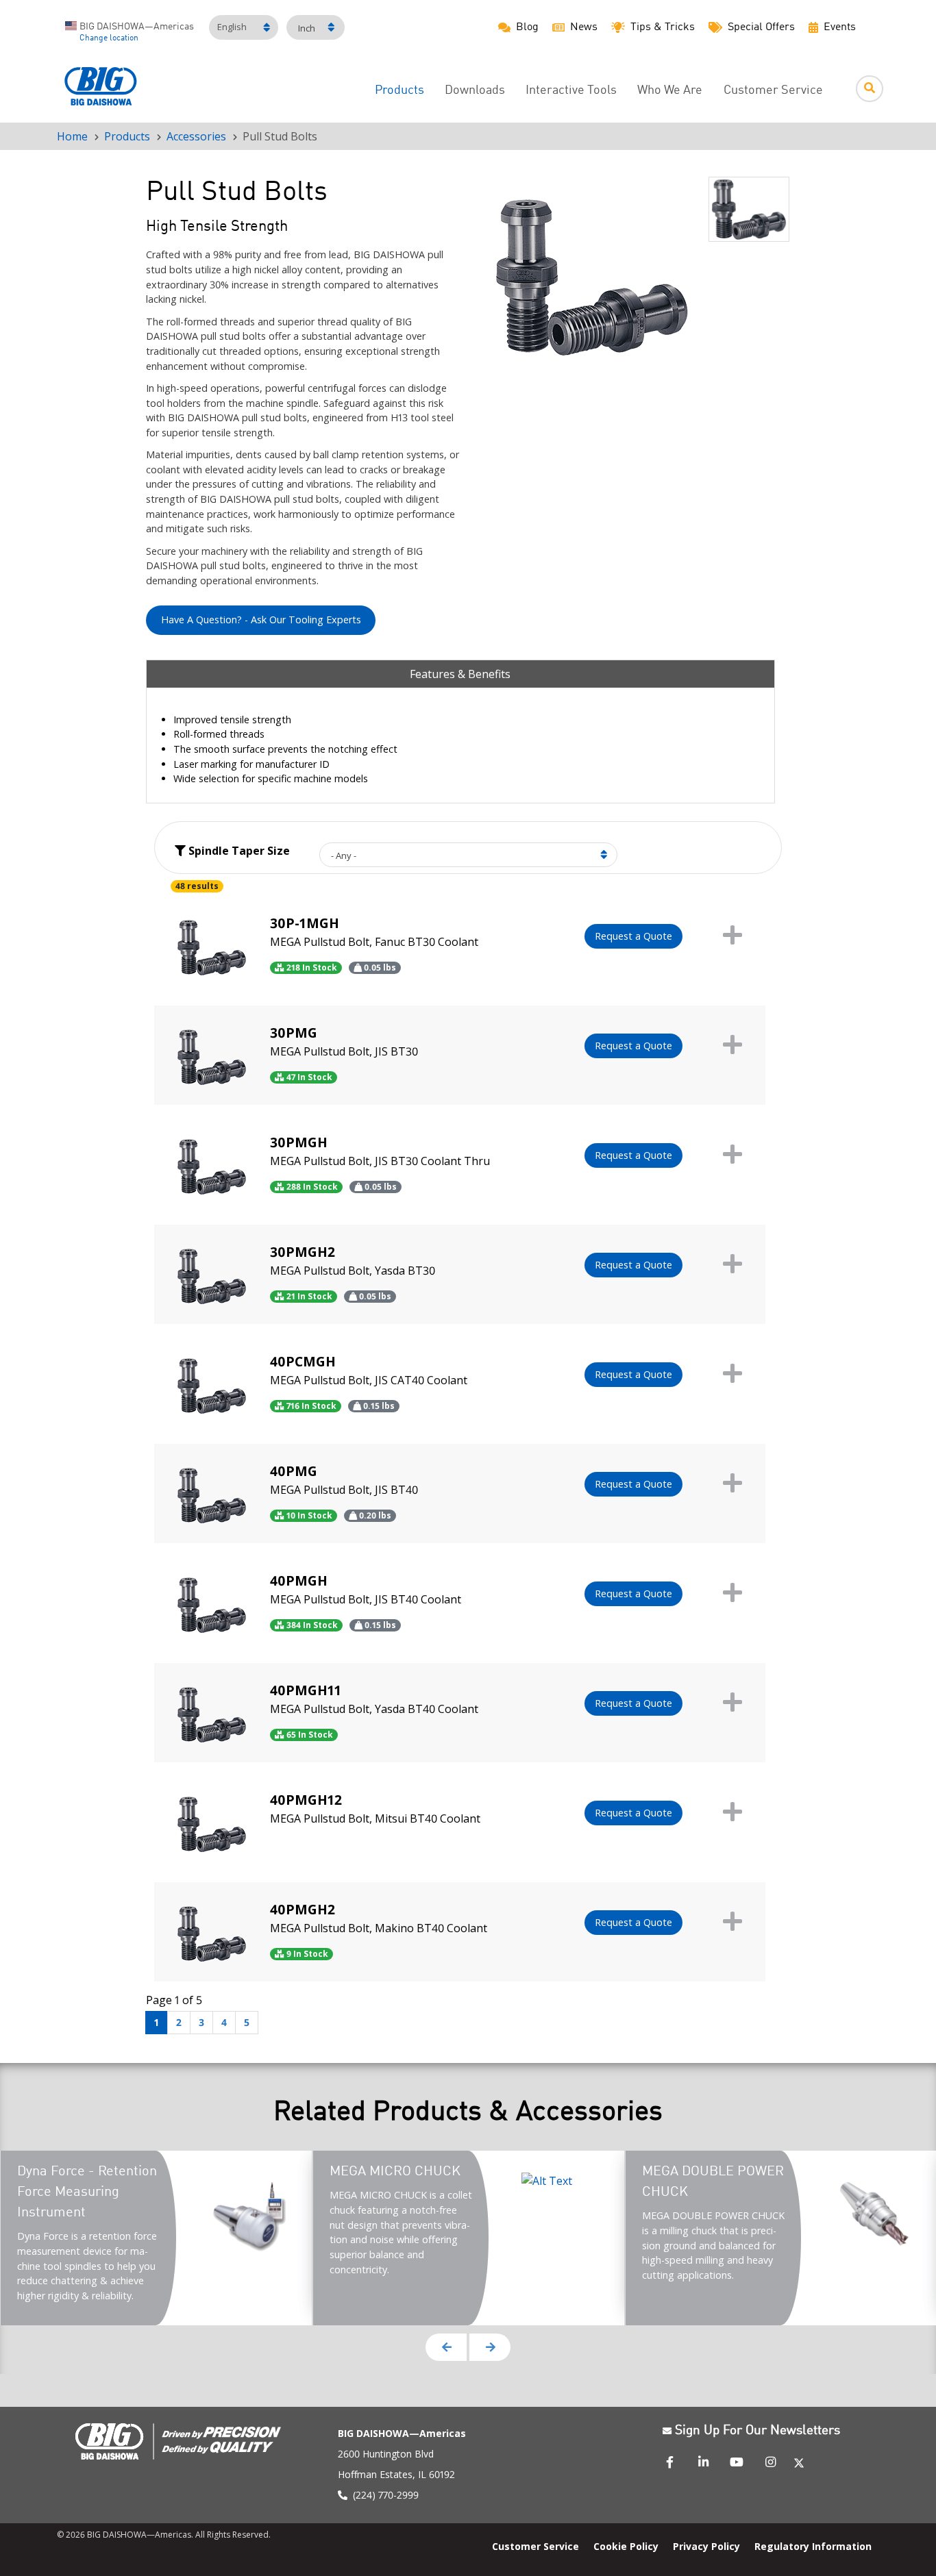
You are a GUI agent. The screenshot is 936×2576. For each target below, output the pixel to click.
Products (399, 91)
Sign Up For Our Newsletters (758, 2431)
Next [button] (490, 2347)
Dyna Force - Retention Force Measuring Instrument (87, 2192)
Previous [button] (446, 2347)
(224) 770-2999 (386, 2495)
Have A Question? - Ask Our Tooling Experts (261, 620)
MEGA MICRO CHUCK (395, 2172)
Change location (109, 38)
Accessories (196, 136)
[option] (592, 277)
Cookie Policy (626, 2546)
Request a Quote (633, 936)
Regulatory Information (813, 2546)
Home (72, 136)
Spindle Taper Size (238, 851)
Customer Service (773, 91)
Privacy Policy (706, 2546)
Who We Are (670, 91)
